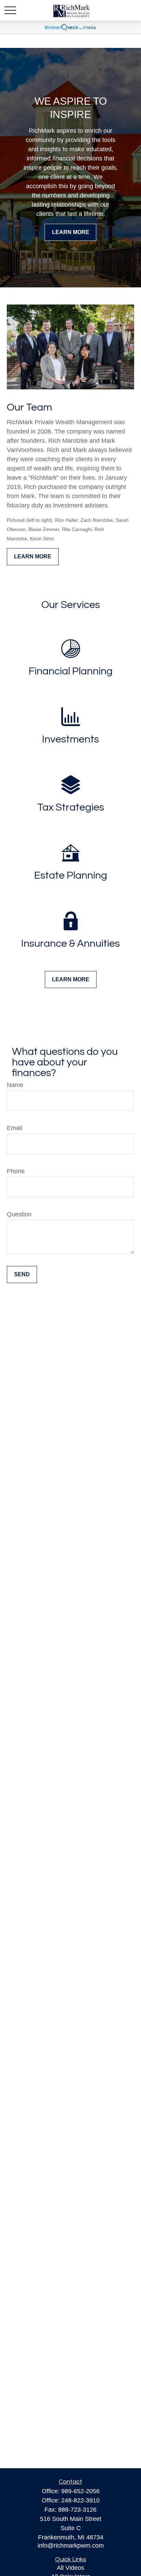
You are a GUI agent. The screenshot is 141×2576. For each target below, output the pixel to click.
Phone (16, 1171)
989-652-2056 (80, 2491)
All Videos (70, 2568)
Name (15, 1085)
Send (22, 1274)
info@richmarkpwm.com (71, 2546)
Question (19, 1214)
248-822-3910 (80, 2500)
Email (15, 1128)
